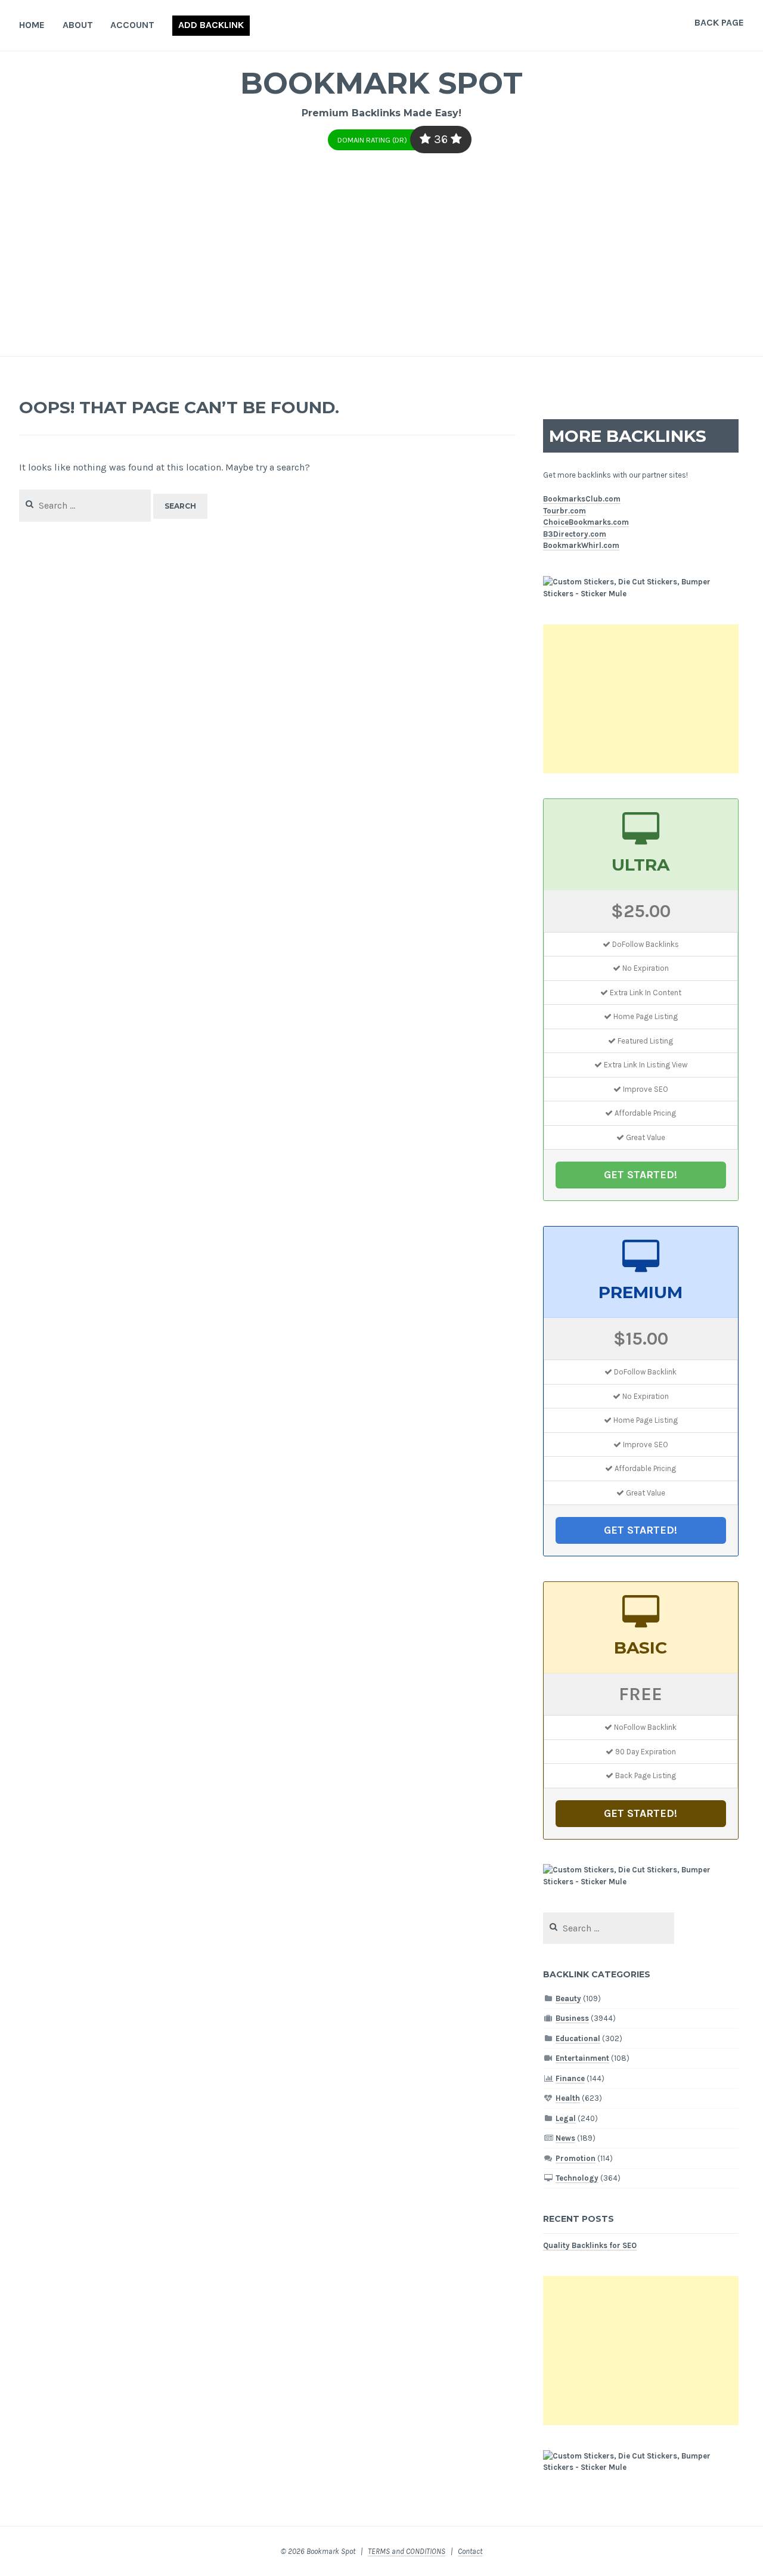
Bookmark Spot (381, 83)
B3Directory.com (575, 534)
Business (572, 2018)
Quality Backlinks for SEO (590, 2245)
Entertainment (582, 2058)
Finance (570, 2078)
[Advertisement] (381, 267)
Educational (578, 2038)
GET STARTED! (641, 1175)
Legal (566, 2118)
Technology (577, 2178)
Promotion (576, 2158)
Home (32, 25)
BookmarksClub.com (582, 499)
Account (132, 25)
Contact (470, 2551)
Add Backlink (211, 25)
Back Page (719, 22)
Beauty (568, 1998)
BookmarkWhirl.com (581, 545)
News (565, 2138)
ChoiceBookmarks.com (586, 522)
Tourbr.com (565, 511)
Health (568, 2098)
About (78, 25)
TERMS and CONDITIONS (407, 2551)
